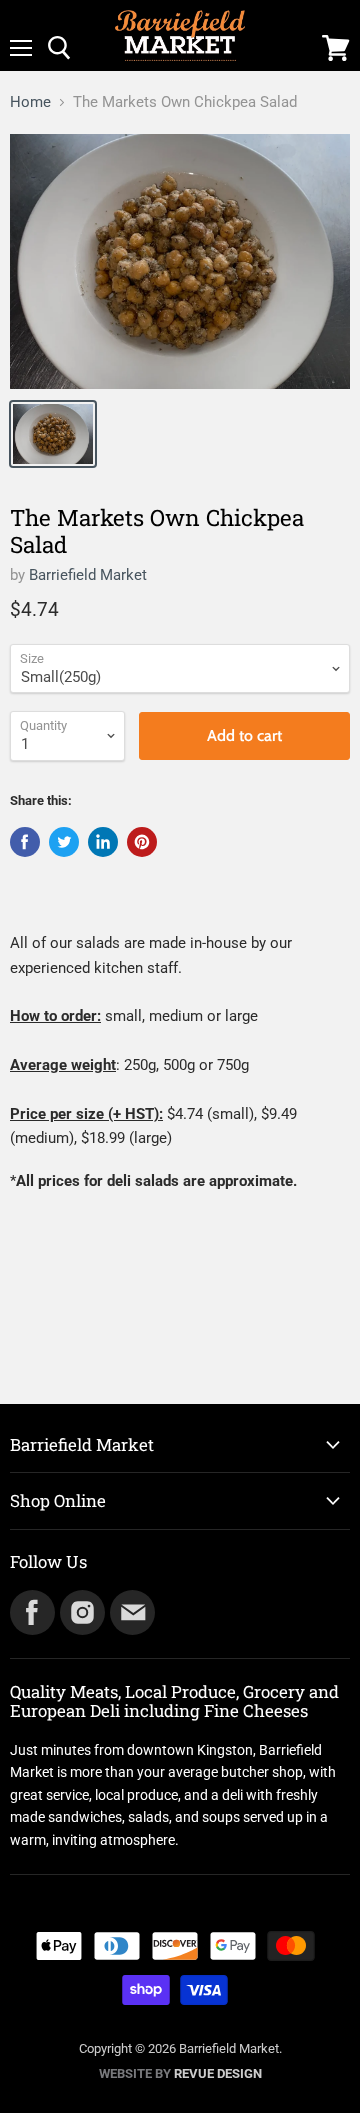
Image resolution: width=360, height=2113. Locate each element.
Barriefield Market (88, 575)
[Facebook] (31, 1611)
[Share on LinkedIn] (103, 842)
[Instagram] (81, 1611)
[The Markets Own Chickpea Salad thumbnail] (53, 434)
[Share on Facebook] (25, 842)
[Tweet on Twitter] (64, 842)
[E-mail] (131, 1611)
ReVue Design (180, 2073)
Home (30, 102)
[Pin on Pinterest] (142, 842)
